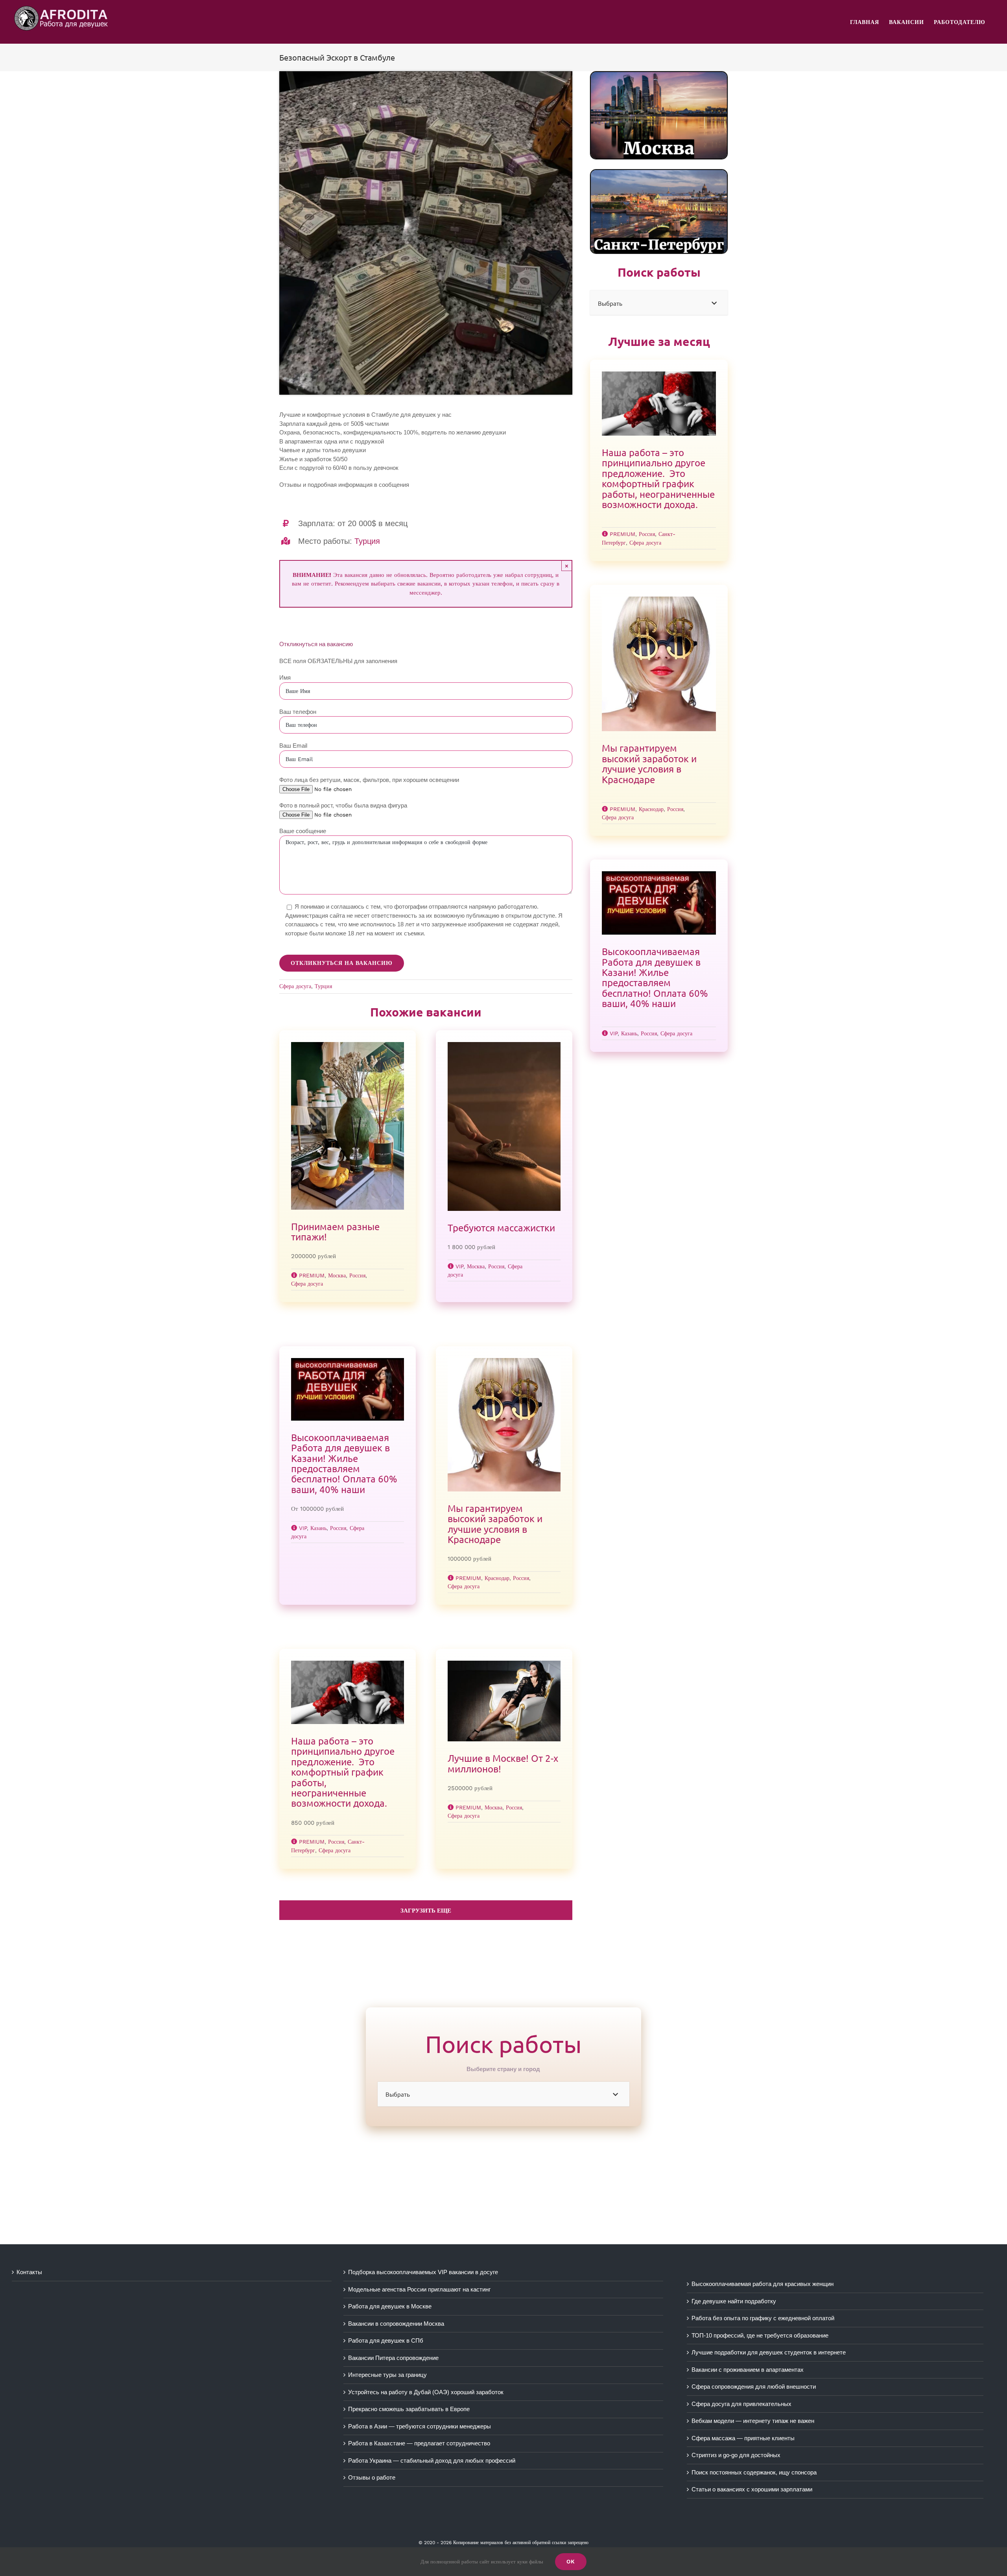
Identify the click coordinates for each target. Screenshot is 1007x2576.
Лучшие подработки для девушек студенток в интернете (769, 2352)
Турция (367, 541)
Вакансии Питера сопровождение (393, 2358)
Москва (337, 1275)
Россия (357, 1275)
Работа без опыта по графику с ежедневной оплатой (763, 2318)
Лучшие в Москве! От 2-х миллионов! (503, 1763)
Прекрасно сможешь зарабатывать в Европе (409, 2409)
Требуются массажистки (501, 1228)
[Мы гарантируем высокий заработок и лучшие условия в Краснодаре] (504, 1425)
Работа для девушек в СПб (386, 2340)
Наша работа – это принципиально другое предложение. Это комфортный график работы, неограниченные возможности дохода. (343, 1772)
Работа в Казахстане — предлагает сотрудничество (419, 2443)
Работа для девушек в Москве (390, 2306)
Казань (318, 1528)
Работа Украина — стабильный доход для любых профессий (432, 2461)
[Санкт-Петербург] (659, 173)
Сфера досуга (295, 986)
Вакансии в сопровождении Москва (396, 2324)
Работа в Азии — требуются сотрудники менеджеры (420, 2426)
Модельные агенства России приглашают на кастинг (419, 2289)
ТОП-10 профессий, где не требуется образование (760, 2335)
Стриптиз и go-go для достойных (736, 2455)
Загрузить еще (426, 1911)
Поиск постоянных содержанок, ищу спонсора (754, 2472)
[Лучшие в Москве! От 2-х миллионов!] (504, 1701)
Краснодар (497, 1578)
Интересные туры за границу (387, 2375)
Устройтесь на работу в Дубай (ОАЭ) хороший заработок (426, 2392)
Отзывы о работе (372, 2477)
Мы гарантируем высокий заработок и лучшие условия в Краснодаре (495, 1524)
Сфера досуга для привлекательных (741, 2404)
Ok (571, 2561)
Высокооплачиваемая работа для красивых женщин (763, 2284)
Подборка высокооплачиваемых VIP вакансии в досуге (423, 2272)
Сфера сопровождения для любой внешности (754, 2387)
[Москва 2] (659, 75)
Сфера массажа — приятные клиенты (743, 2438)
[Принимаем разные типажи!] (348, 1126)
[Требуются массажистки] (504, 1126)
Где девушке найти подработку (734, 2301)
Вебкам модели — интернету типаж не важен (753, 2421)
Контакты (29, 2272)
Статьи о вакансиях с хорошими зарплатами (752, 2489)
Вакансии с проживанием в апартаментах (748, 2370)
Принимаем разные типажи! (335, 1232)
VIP (459, 1266)
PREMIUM (312, 1275)
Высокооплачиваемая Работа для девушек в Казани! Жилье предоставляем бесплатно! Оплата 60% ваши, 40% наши (344, 1463)
